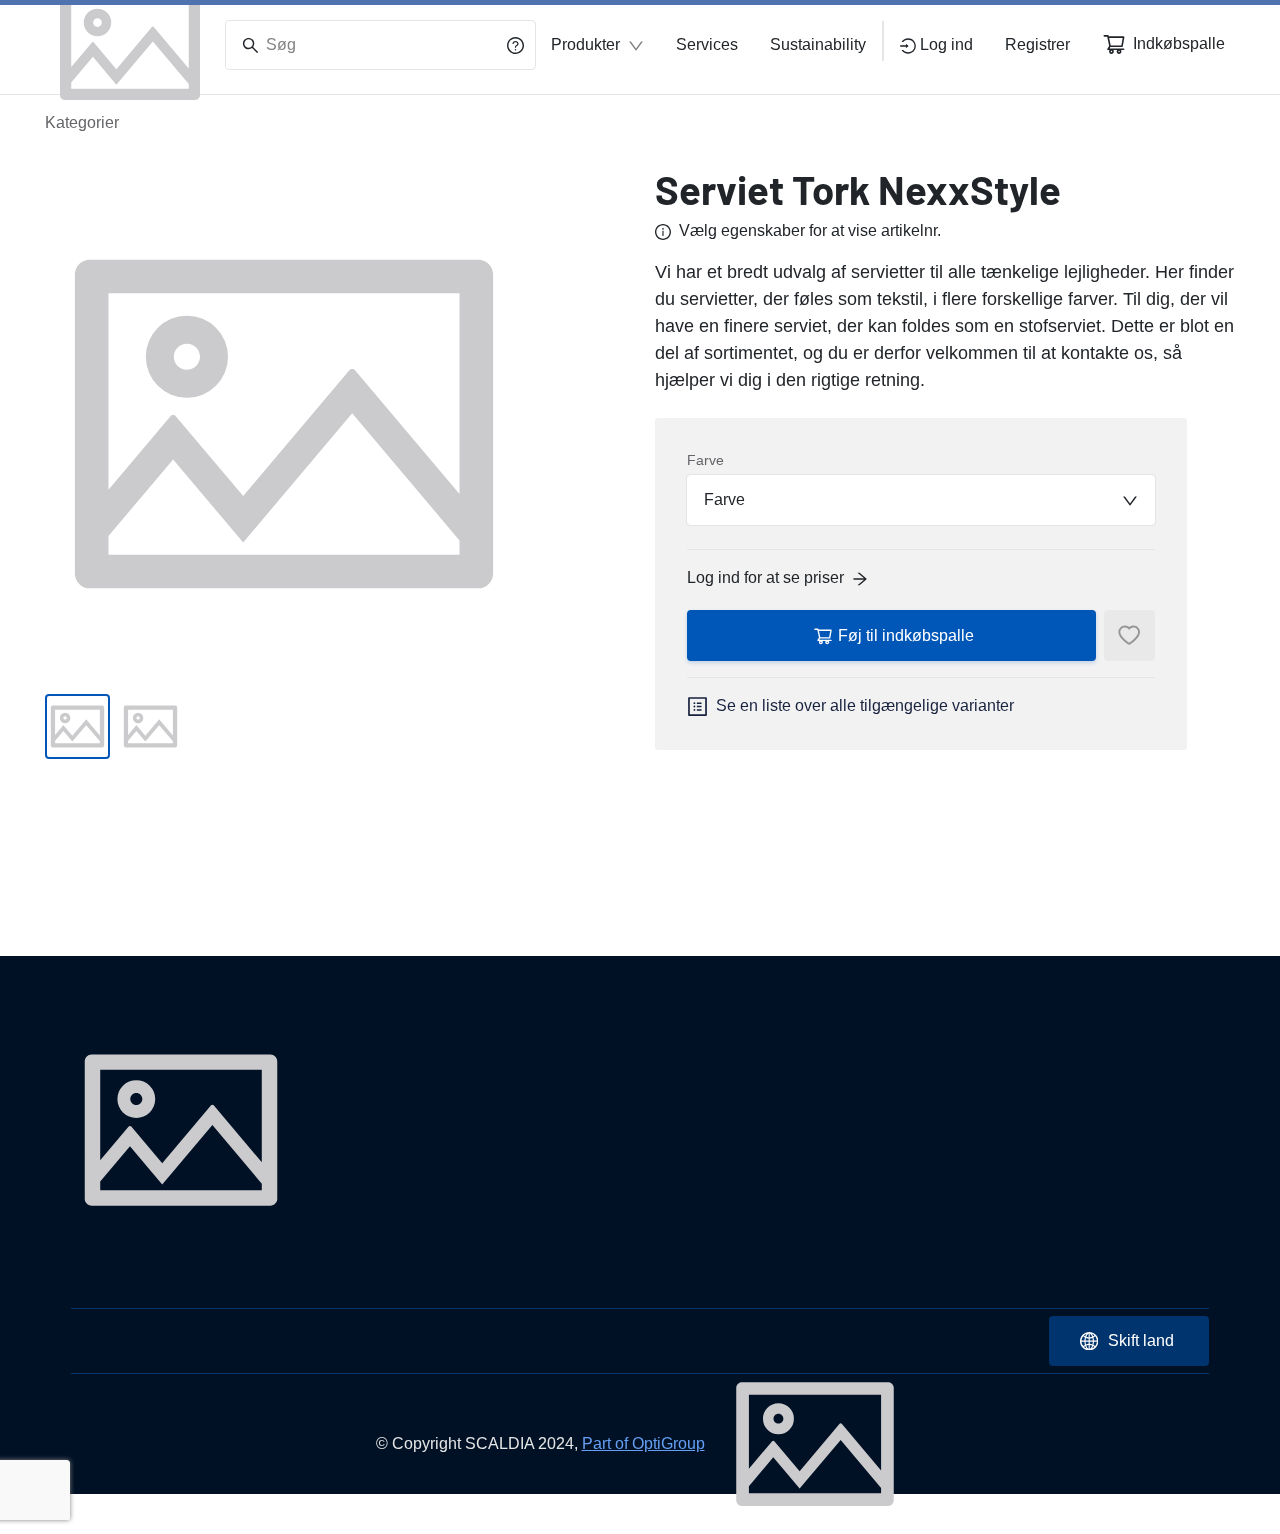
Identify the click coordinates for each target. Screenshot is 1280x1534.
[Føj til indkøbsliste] (1129, 635)
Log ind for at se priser (765, 577)
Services (707, 44)
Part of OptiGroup (643, 1443)
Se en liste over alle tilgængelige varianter (865, 705)
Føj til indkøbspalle (906, 635)
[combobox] (921, 500)
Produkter (585, 44)
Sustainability (818, 44)
